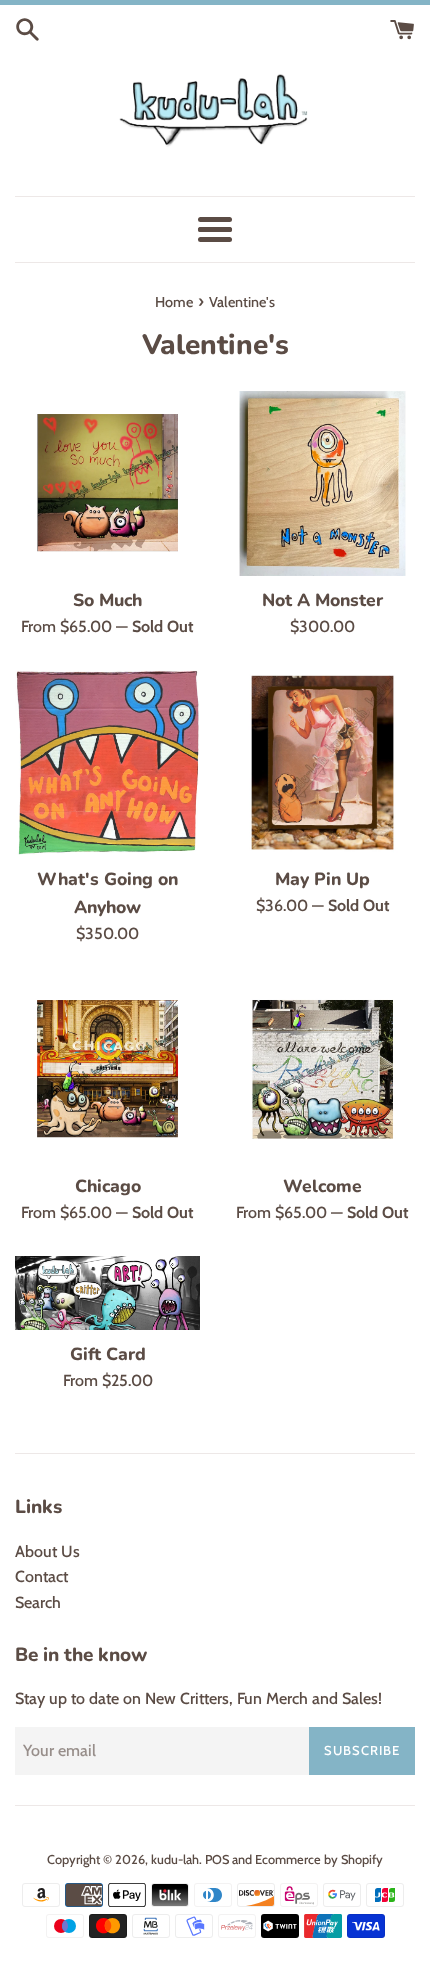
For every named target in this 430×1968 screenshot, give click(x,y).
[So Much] (107, 483)
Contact (41, 1576)
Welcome (322, 1186)
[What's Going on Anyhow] (107, 762)
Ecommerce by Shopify (319, 1859)
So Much (107, 600)
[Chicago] (107, 1069)
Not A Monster (322, 600)
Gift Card (108, 1354)
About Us (47, 1551)
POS (217, 1859)
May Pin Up (322, 879)
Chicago (108, 1186)
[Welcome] (322, 1069)
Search (38, 1602)
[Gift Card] (107, 1293)
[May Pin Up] (322, 762)
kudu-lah (175, 1859)
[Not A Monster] (322, 483)
